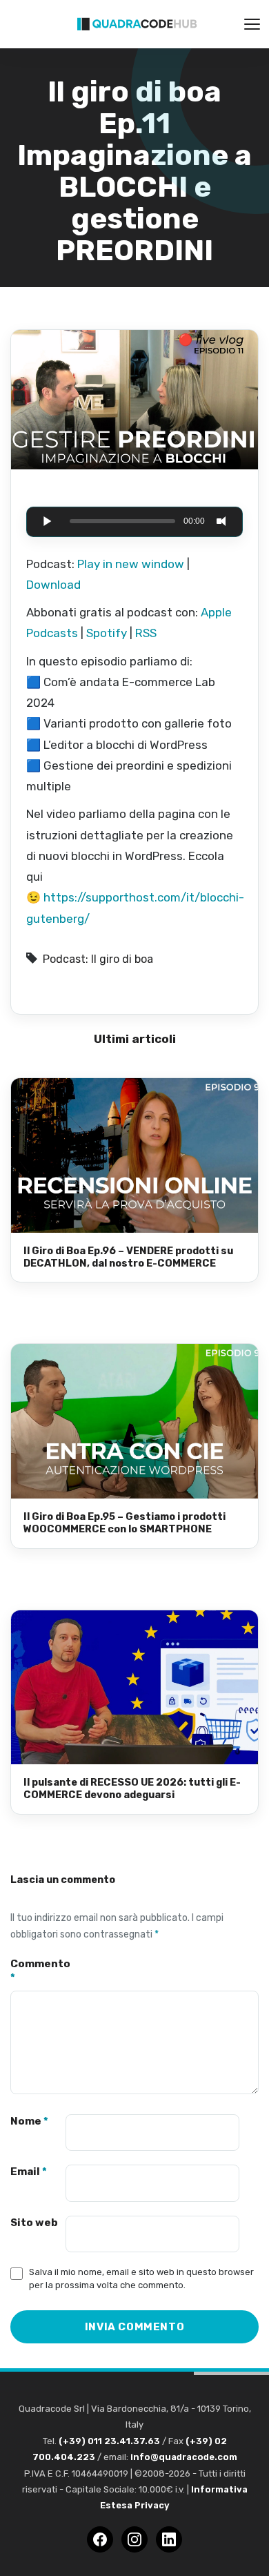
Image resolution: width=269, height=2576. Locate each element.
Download (53, 585)
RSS (146, 633)
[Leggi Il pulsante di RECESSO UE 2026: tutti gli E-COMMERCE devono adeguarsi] (134, 1688)
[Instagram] (134, 2539)
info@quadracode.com (184, 2457)
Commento (38, 1971)
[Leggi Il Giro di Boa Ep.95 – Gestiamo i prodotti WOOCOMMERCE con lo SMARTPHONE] (134, 1421)
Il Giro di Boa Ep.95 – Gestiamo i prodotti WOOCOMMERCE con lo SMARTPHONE (124, 1523)
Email (29, 2172)
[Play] (47, 521)
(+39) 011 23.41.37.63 (109, 2441)
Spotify (107, 633)
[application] (134, 522)
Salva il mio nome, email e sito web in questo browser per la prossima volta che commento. (141, 2279)
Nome (29, 2121)
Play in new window (131, 564)
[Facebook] (100, 2539)
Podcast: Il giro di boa (98, 959)
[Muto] (222, 521)
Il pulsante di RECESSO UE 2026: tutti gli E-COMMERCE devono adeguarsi (132, 1788)
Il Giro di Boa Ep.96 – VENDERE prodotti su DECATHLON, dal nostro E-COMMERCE (128, 1257)
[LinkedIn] (169, 2539)
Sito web (34, 2223)
